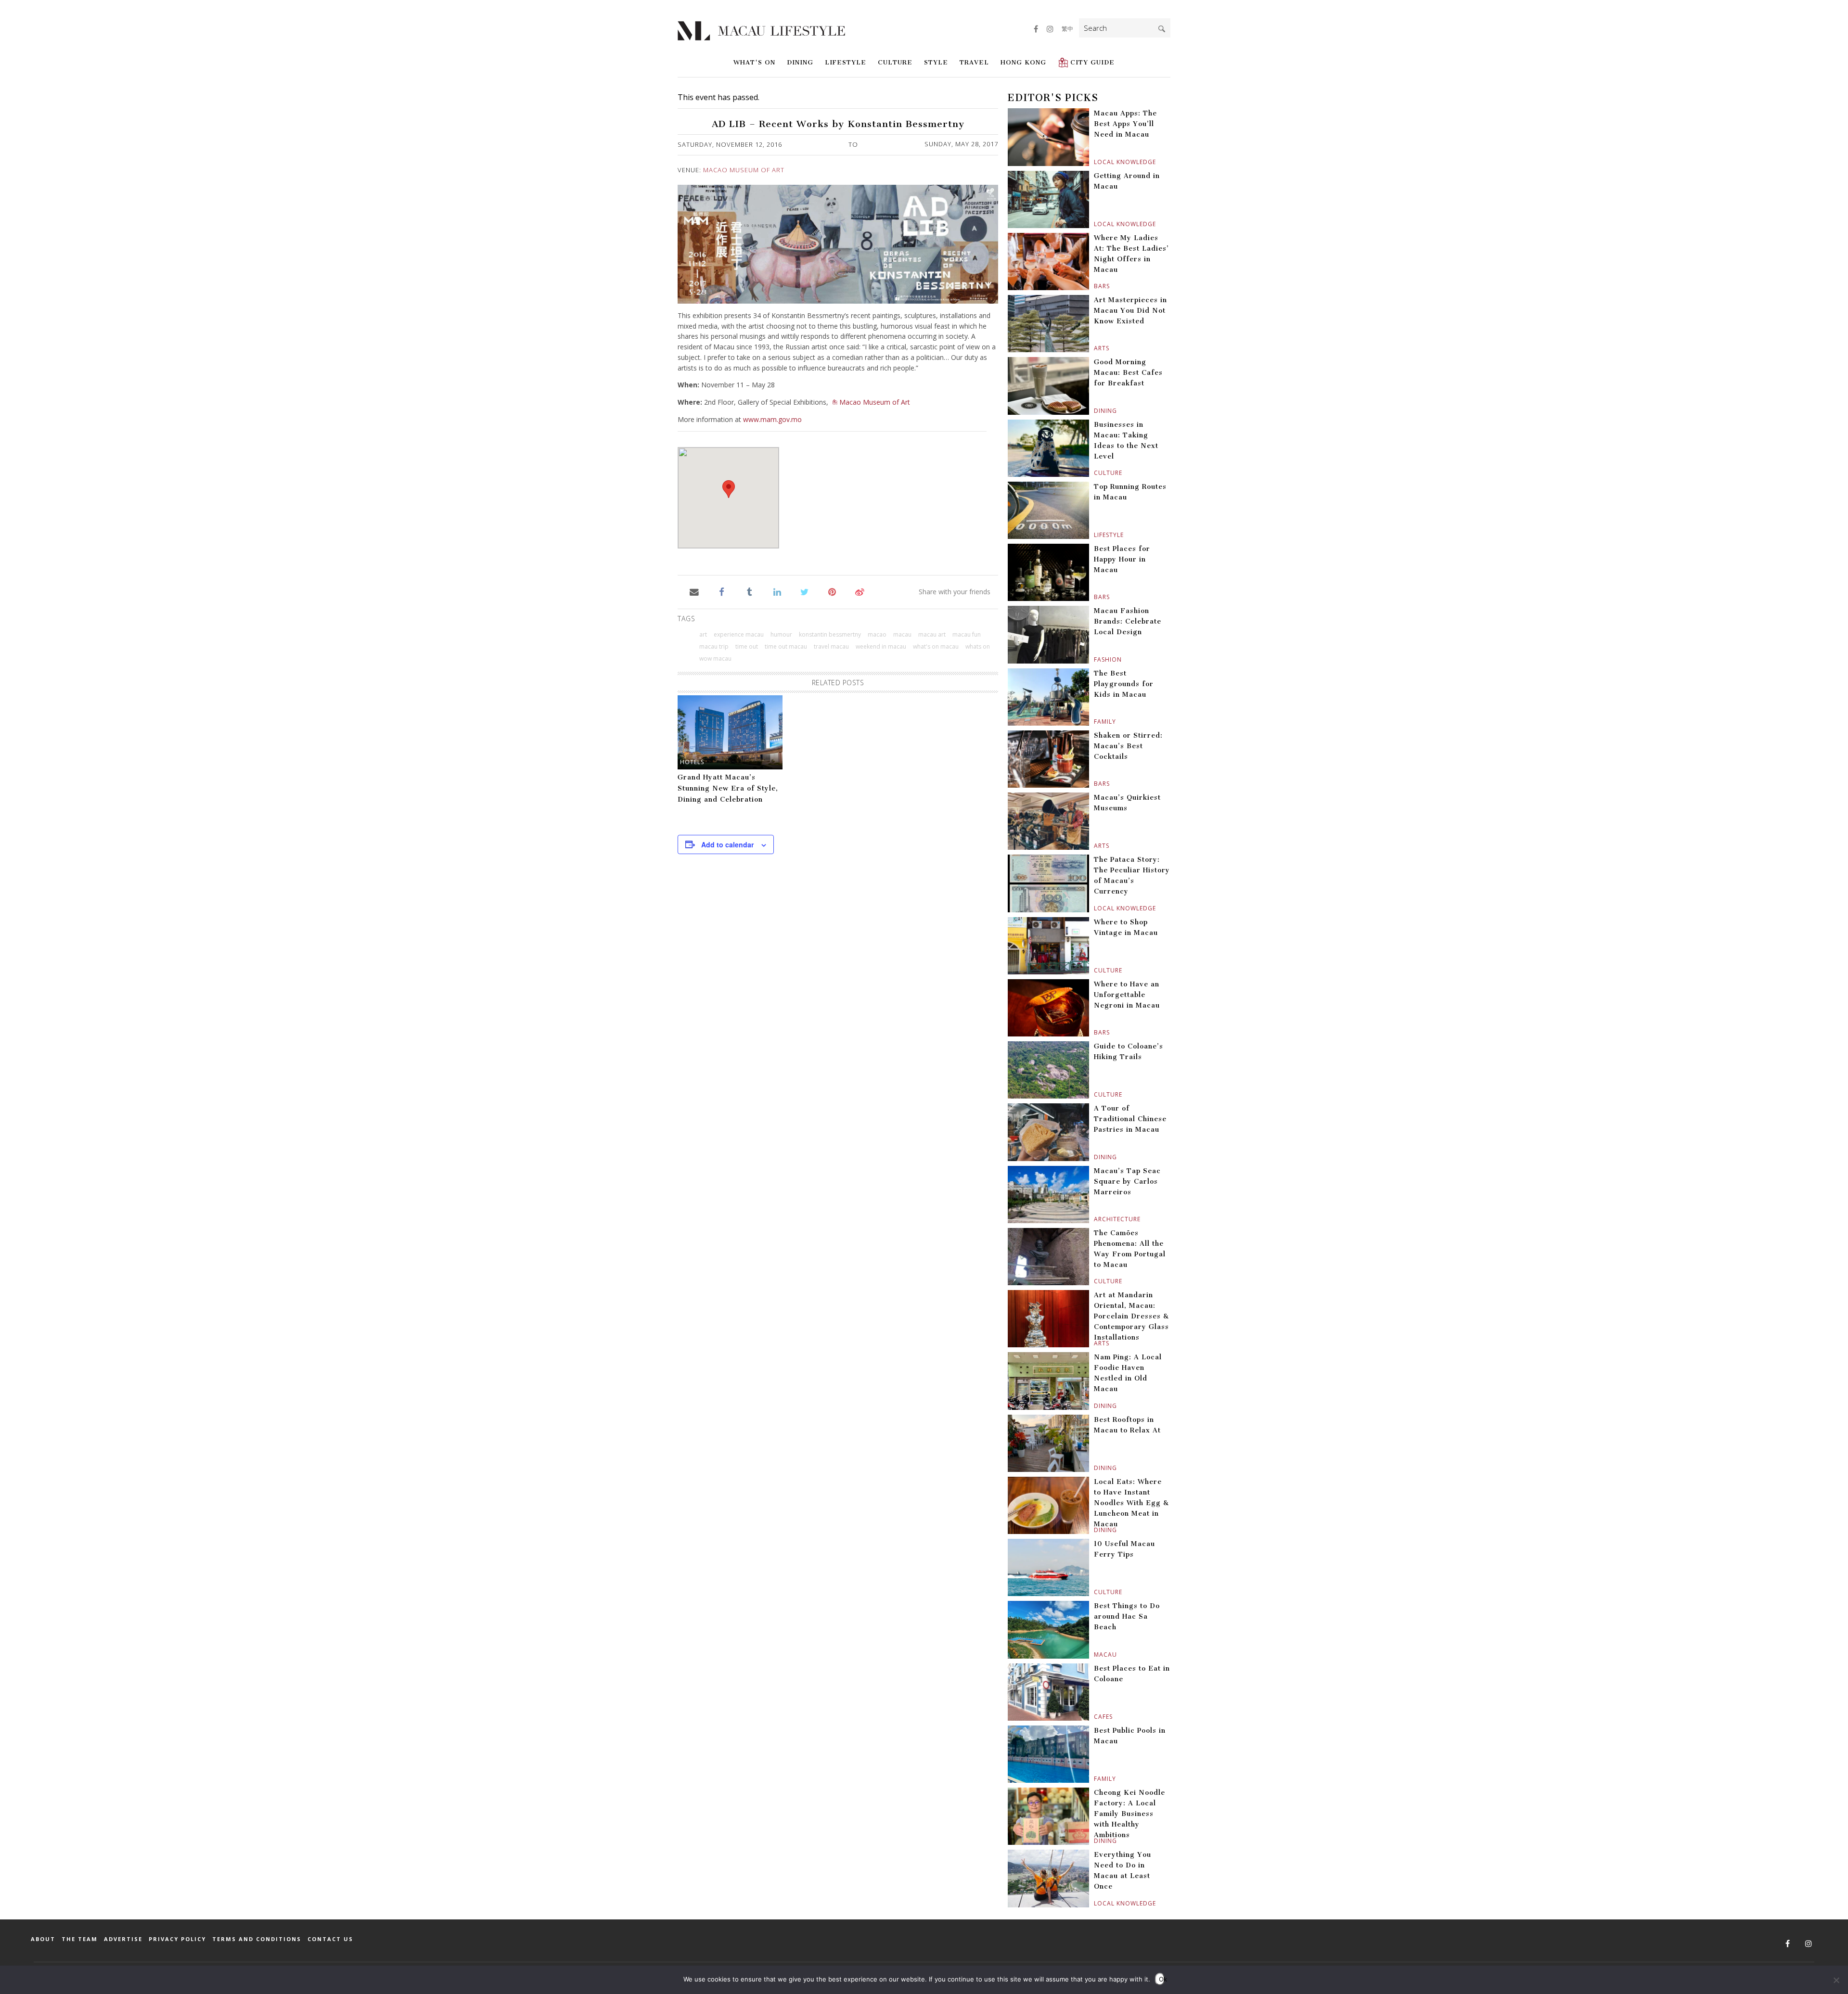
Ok (1162, 1979)
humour (781, 634)
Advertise (123, 1939)
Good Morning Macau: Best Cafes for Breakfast (1128, 373)
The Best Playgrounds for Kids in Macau (1124, 684)
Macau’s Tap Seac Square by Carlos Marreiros (1127, 1182)
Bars (1095, 286)
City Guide (1092, 62)
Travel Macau (831, 646)
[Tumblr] (750, 592)
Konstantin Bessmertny (830, 634)
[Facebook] (722, 592)
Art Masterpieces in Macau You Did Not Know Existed (1130, 311)
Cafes (1095, 1717)
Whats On (978, 646)
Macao (877, 634)
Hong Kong (1023, 62)
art (703, 634)
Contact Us (330, 1939)
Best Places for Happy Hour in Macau (1122, 559)
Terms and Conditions (257, 1939)
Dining (800, 62)
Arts (1095, 348)
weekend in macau (881, 646)
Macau (1095, 1655)
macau (902, 634)
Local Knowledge (1095, 162)
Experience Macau (739, 634)
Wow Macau (715, 658)
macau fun (967, 634)
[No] (1836, 1980)
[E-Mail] (694, 592)
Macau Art (932, 634)
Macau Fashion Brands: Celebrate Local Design (1128, 621)
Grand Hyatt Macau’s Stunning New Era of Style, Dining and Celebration (728, 788)
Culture (895, 62)
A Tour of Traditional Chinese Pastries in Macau (1130, 1119)
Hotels (692, 762)
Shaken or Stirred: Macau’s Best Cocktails (1128, 746)
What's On (754, 62)
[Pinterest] (832, 592)
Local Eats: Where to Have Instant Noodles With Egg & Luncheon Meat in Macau (1131, 1503)
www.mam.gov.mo (772, 419)
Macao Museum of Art (744, 170)
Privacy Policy (177, 1939)
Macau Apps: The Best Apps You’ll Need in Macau (1125, 124)
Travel (974, 62)
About (43, 1939)
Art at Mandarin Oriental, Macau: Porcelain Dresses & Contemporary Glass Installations (1131, 1316)
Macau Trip (714, 646)
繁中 (1067, 29)
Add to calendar (727, 844)
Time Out (747, 646)
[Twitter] (804, 592)
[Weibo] (860, 592)
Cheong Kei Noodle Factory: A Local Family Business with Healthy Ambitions (1129, 1814)
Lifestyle (846, 62)
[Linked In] (777, 592)
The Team (80, 1939)
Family (1095, 722)
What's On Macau (936, 646)
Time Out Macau (786, 646)
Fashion (1095, 659)
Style (936, 62)
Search (1162, 29)
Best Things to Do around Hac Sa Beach (1127, 1617)
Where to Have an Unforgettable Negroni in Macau (1127, 995)
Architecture (1095, 1219)
